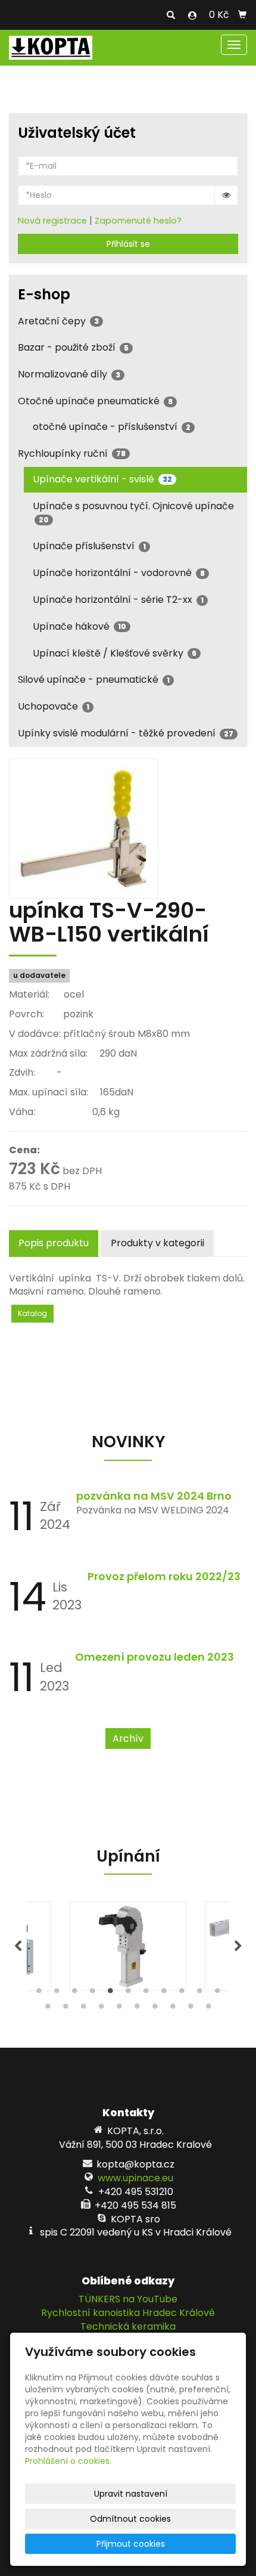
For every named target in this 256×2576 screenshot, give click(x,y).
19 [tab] (173, 2009)
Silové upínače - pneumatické (94, 679)
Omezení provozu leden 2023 (154, 1657)
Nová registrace (52, 221)
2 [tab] (57, 1993)
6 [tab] (128, 1993)
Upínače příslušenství (89, 546)
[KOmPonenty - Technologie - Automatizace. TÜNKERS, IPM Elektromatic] (51, 47)
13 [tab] (65, 2009)
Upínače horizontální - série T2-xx (118, 600)
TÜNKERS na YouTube (128, 2299)
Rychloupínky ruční (72, 453)
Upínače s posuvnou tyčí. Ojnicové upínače (133, 512)
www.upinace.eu (135, 2178)
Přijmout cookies (131, 2544)
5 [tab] (110, 1993)
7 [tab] (146, 1993)
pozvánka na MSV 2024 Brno (154, 1496)
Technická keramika (128, 2326)
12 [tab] (48, 2009)
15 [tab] (101, 2009)
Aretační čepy (58, 321)
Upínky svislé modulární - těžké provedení (126, 733)
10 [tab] (199, 1993)
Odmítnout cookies (130, 2519)
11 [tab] (217, 1993)
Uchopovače (54, 706)
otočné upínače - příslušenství (112, 427)
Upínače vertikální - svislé (102, 479)
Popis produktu (54, 1243)
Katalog (32, 1313)
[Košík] (242, 15)
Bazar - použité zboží (73, 347)
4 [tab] (92, 1993)
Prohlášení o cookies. (68, 2461)
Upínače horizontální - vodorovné (119, 573)
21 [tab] (208, 2009)
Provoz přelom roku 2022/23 (164, 1576)
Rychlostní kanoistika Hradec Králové (128, 2313)
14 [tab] (83, 2009)
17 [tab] (137, 2009)
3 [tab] (74, 1993)
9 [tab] (182, 1993)
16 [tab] (119, 2009)
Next (238, 1946)
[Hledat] (171, 16)
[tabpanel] (128, 1946)
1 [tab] (39, 1993)
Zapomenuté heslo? (138, 221)
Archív (128, 1739)
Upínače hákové (79, 626)
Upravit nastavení (131, 2494)
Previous (18, 1946)
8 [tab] (164, 1993)
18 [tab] (155, 2009)
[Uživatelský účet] (192, 16)
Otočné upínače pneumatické (95, 401)
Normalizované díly (69, 374)
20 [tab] (191, 2009)
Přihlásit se (128, 244)
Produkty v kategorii (157, 1243)
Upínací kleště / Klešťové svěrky (115, 653)
